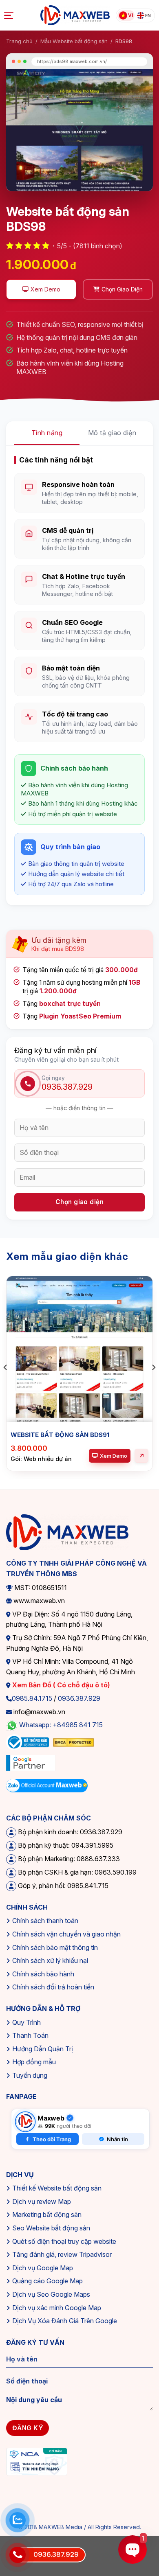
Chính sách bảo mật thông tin (55, 1947)
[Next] (153, 1384)
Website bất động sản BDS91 (60, 1435)
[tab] (47, 433)
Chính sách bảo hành (43, 1974)
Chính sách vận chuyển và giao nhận (66, 1934)
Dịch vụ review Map (42, 2201)
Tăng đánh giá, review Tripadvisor (62, 2254)
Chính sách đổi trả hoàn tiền (53, 1987)
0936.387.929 (79, 1698)
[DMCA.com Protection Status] (73, 1742)
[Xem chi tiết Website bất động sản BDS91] (141, 1456)
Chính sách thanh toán (45, 1921)
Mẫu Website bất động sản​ (74, 41)
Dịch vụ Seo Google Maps (51, 2294)
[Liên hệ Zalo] (18, 2520)
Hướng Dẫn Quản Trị (43, 2049)
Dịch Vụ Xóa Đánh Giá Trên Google (65, 2321)
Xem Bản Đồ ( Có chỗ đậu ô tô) (60, 1685)
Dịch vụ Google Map (43, 2268)
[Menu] (10, 15)
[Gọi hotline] (18, 2555)
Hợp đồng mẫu (34, 2062)
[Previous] (6, 1384)
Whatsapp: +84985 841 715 (61, 1725)
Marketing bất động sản (47, 2215)
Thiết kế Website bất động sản (57, 2188)
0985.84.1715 (32, 1698)
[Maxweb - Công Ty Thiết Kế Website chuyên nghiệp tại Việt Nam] (75, 15)
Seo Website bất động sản (51, 2228)
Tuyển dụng (30, 2075)
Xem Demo (114, 1456)
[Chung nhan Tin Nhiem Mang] (37, 2461)
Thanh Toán (30, 2035)
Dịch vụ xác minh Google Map (57, 2308)
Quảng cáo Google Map (47, 2281)
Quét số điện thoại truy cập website (64, 2241)
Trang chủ (19, 41)
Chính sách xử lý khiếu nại (50, 1960)
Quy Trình (26, 2022)
